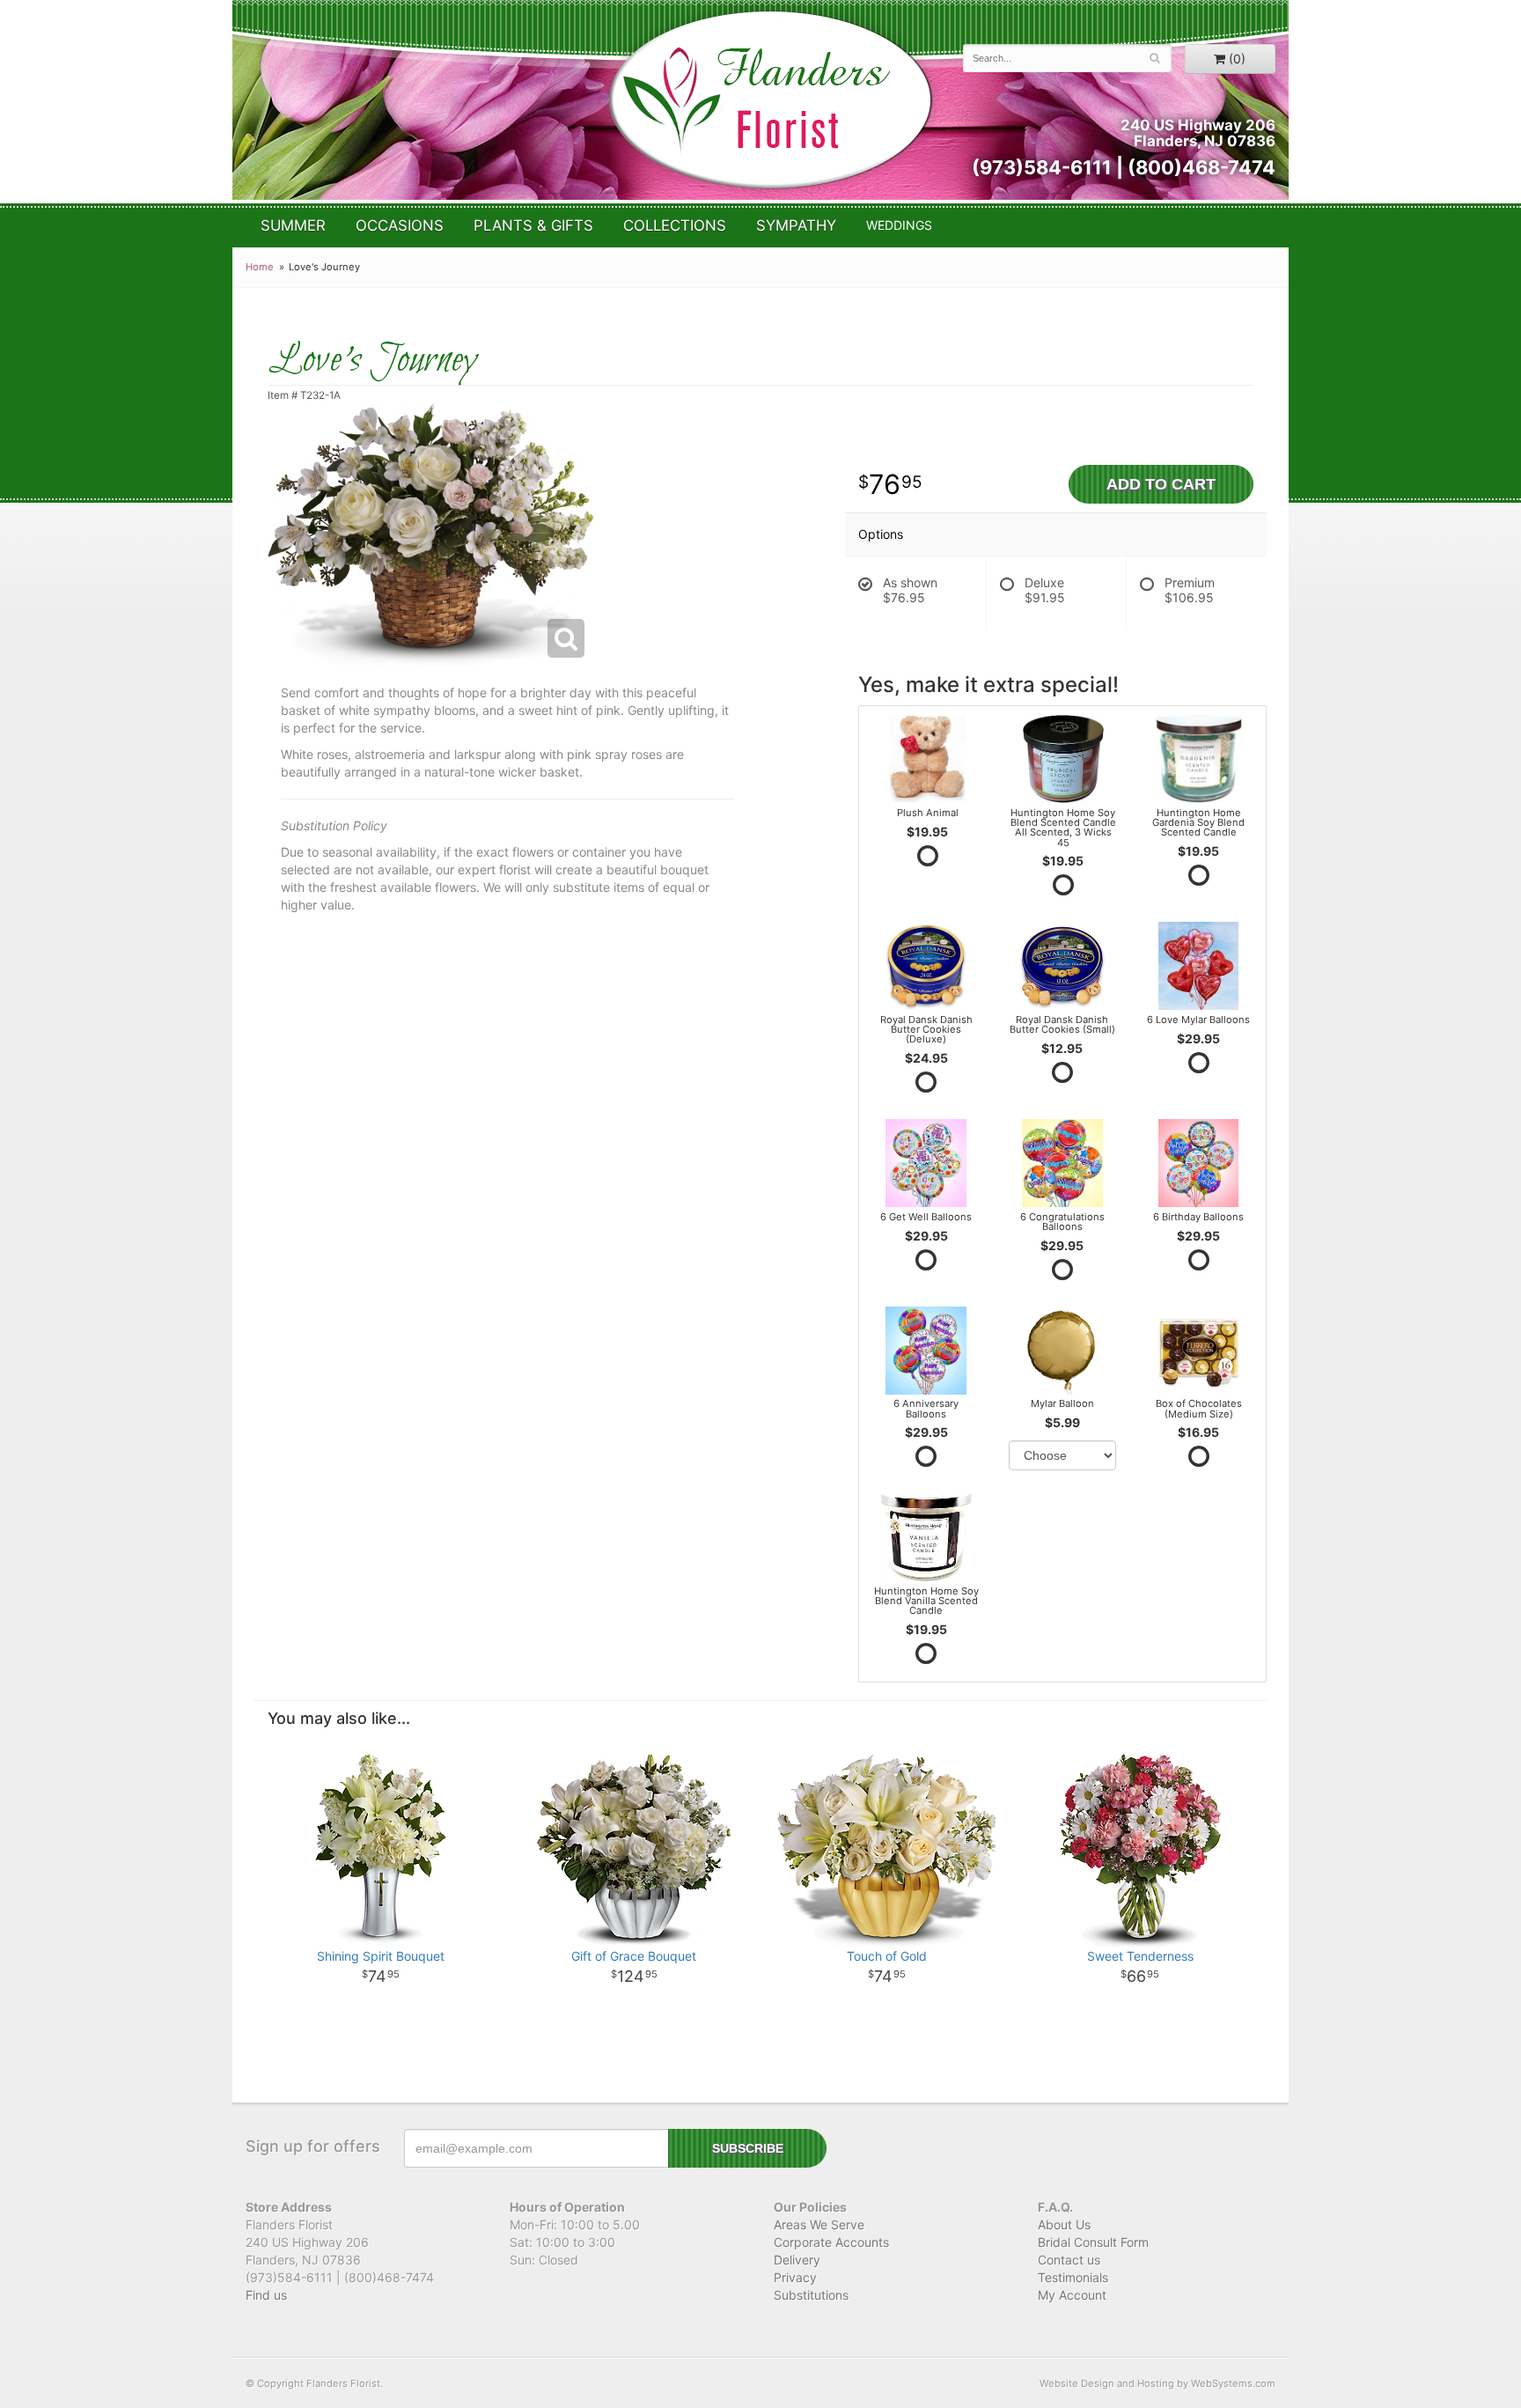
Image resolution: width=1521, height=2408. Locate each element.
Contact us (1069, 2260)
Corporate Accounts (831, 2242)
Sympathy (796, 225)
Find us (266, 2295)
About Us (1064, 2224)
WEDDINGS (899, 225)
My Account (1072, 2295)
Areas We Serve (819, 2224)
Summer (293, 225)
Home (260, 267)
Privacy (795, 2277)
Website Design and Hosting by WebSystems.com (1157, 2383)
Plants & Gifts (533, 225)
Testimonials (1073, 2277)
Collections (675, 225)
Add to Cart (1161, 484)
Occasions (400, 225)
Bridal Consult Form (1093, 2242)
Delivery (797, 2260)
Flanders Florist (770, 100)
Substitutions (811, 2295)
